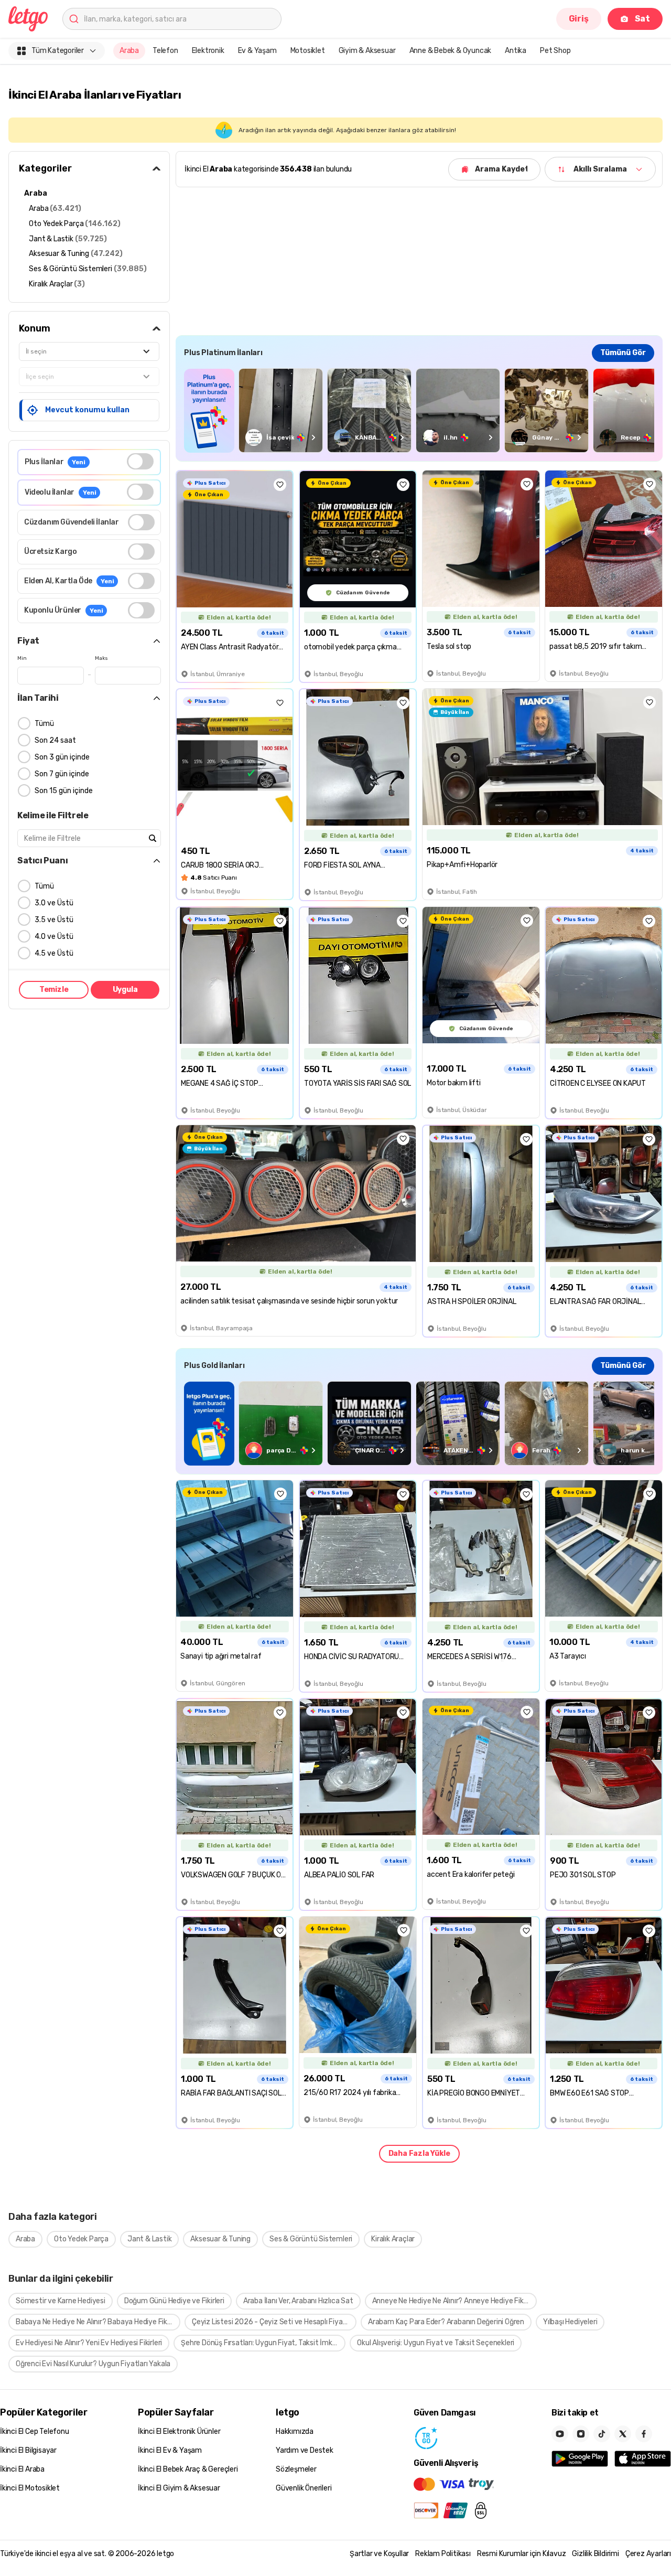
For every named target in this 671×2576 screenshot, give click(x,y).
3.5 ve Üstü (54, 920)
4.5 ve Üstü (54, 953)
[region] (419, 410)
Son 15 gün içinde (64, 791)
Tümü (44, 724)
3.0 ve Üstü (54, 903)
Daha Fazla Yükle (419, 2153)
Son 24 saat (55, 740)
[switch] (140, 461)
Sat (642, 19)
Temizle (54, 990)
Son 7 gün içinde (62, 774)
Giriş (579, 19)
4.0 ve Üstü (54, 937)
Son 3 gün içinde (62, 757)
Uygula (125, 990)
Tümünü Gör (623, 353)
